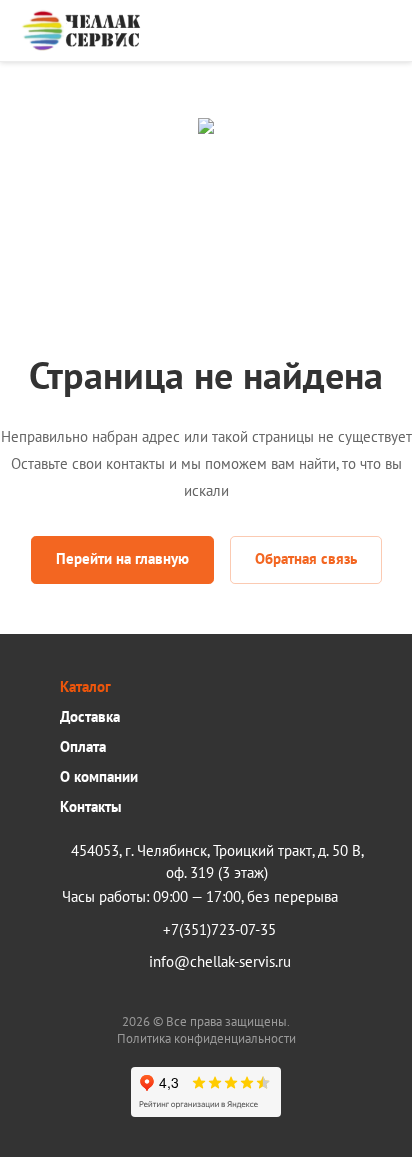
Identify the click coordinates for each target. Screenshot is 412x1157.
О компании (99, 776)
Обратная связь (306, 558)
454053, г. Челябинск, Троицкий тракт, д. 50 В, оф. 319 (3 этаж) (217, 861)
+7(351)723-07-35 (219, 929)
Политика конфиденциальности (206, 1038)
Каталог (85, 686)
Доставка (90, 716)
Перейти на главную (122, 558)
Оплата (83, 746)
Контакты (91, 806)
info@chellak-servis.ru (220, 961)
